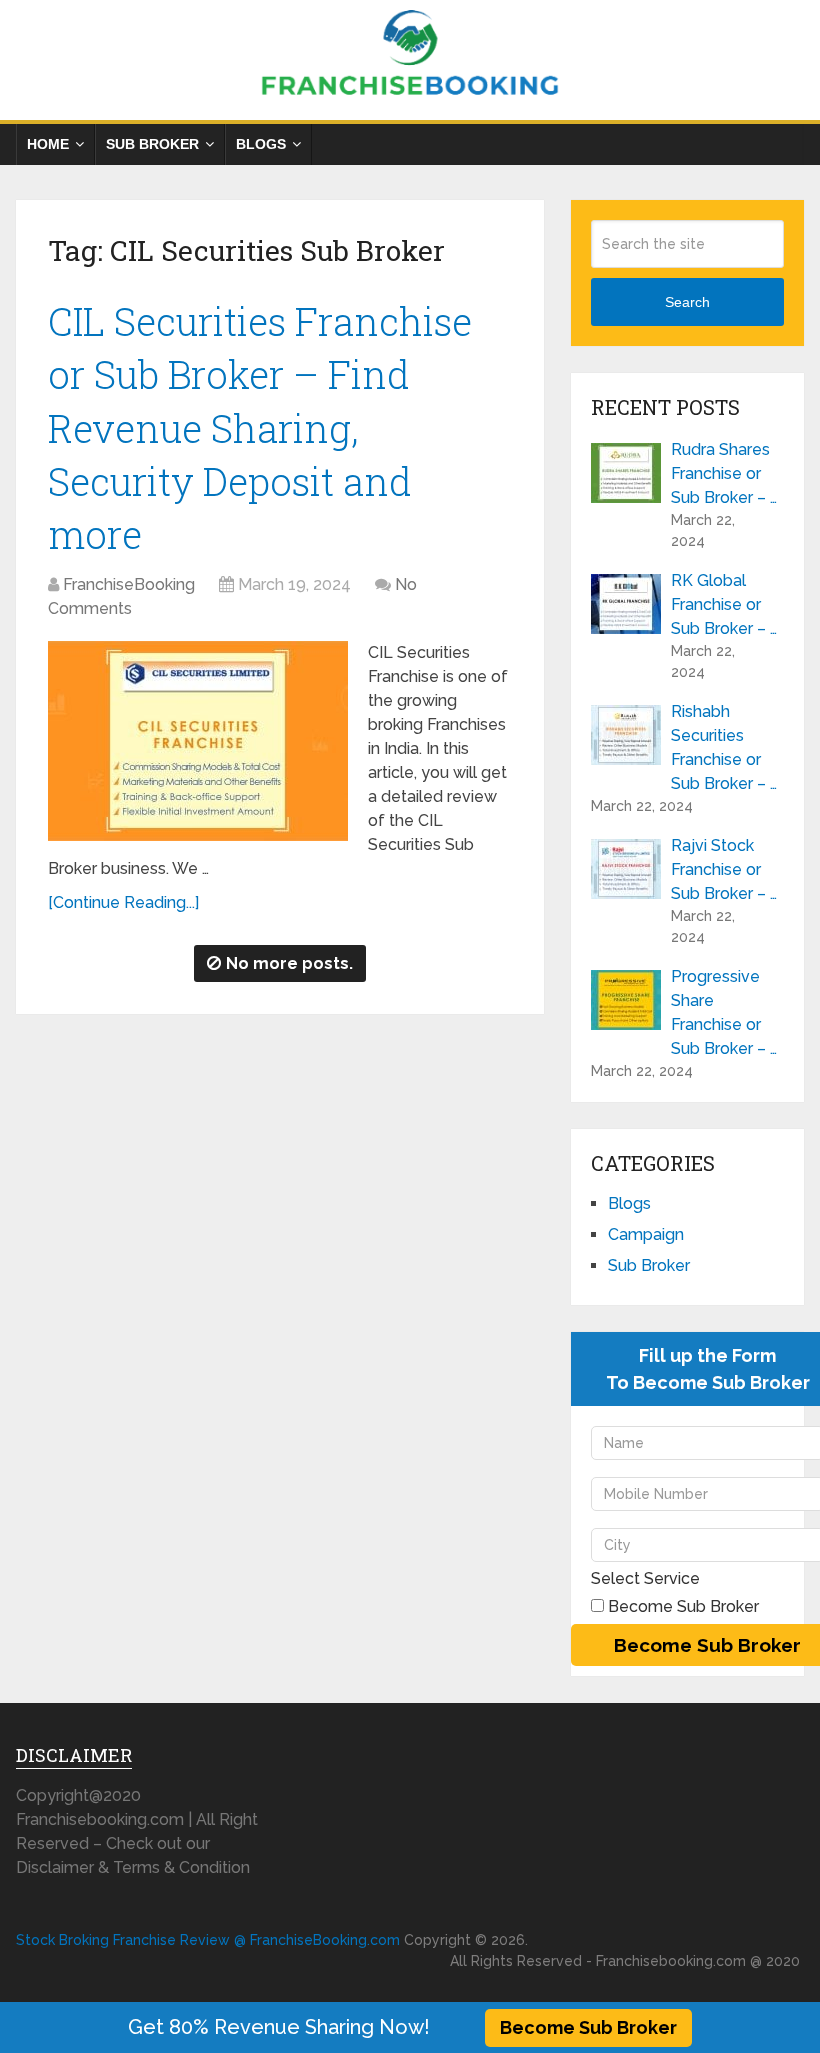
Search (687, 302)
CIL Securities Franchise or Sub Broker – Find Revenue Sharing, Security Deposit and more (260, 427)
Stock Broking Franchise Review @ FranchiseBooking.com (208, 1940)
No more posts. (289, 963)
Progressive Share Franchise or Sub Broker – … (724, 1012)
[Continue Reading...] (123, 902)
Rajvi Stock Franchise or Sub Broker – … (724, 869)
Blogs (261, 144)
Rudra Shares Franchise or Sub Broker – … (724, 473)
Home (48, 144)
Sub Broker (152, 144)
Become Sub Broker (588, 2027)
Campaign (646, 1234)
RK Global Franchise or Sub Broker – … (724, 604)
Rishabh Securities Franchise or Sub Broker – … (724, 747)
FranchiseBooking (129, 584)
